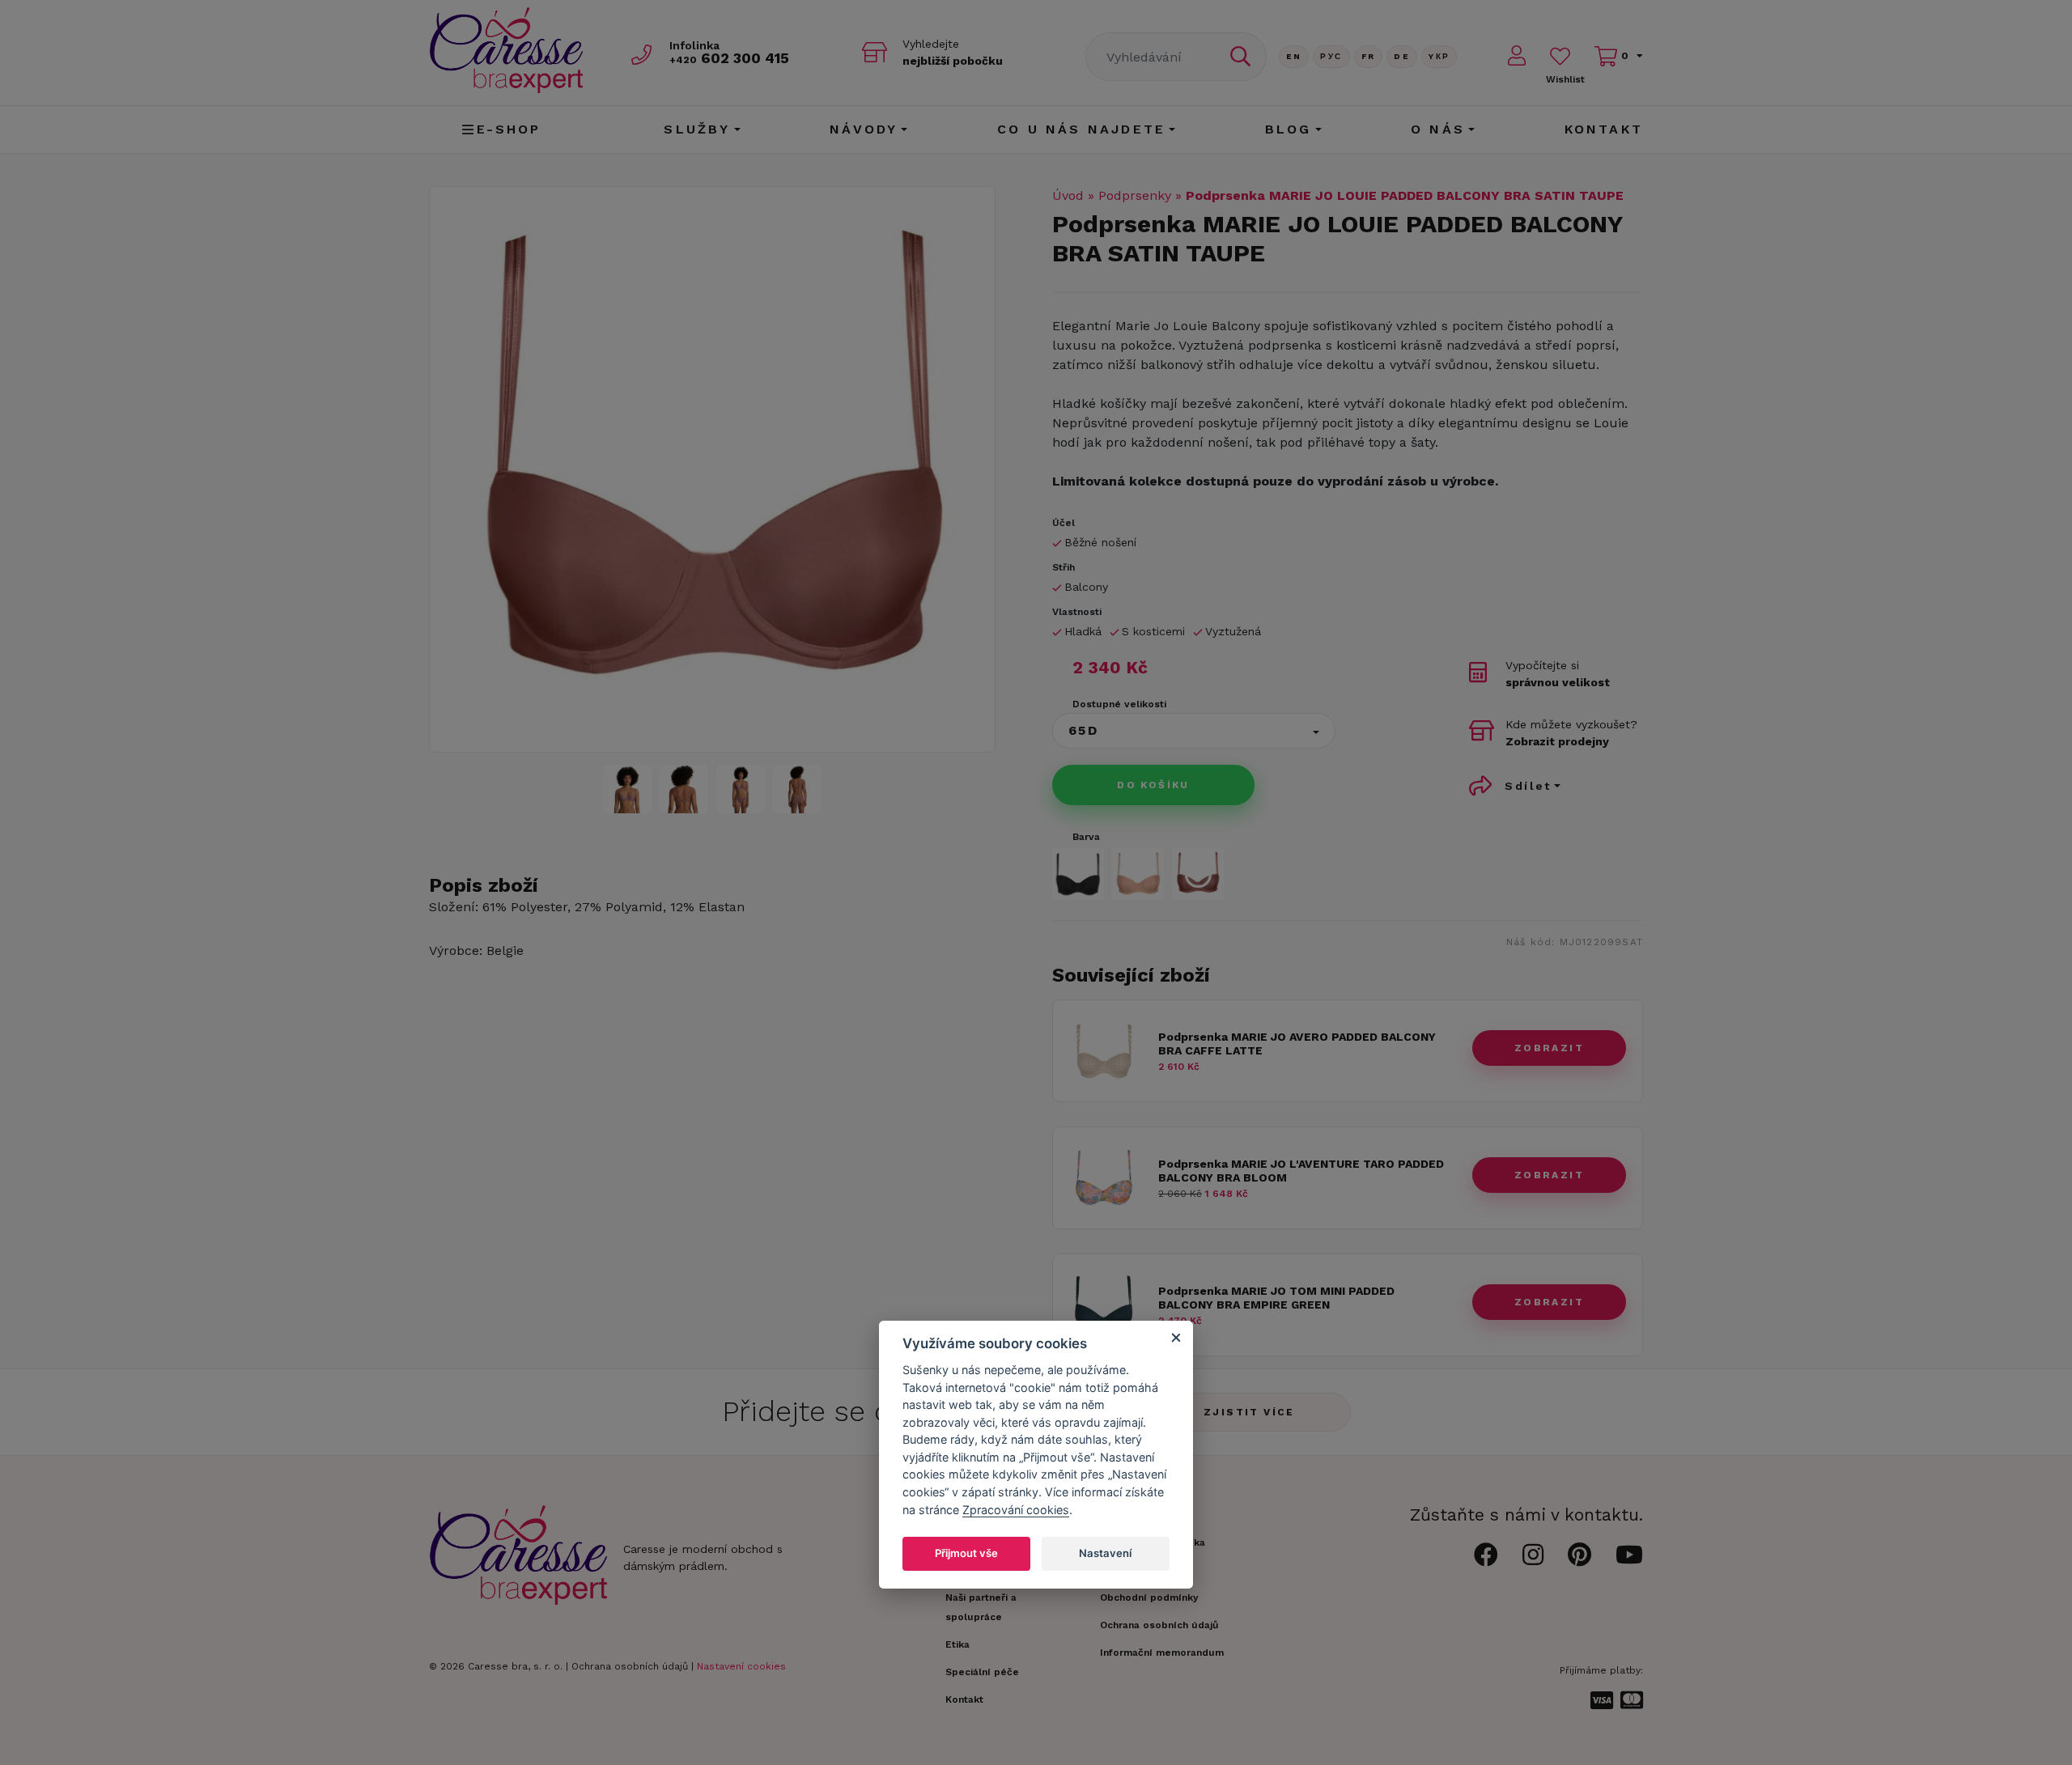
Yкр (1439, 56)
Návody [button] (864, 129)
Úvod (1068, 195)
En (1294, 56)
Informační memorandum (1162, 1653)
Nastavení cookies (741, 1666)
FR (1369, 56)
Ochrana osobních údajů (630, 1666)
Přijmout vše (966, 1553)
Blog (1289, 129)
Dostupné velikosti (1119, 704)
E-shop (509, 129)
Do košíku (1153, 785)
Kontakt (1604, 129)
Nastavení (1105, 1553)
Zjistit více (1249, 1412)
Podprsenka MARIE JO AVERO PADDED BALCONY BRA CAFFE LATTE (1297, 1044)
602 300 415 (729, 58)
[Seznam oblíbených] (1560, 56)
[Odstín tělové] (1138, 874)
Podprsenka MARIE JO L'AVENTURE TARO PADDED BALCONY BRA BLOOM (1301, 1171)
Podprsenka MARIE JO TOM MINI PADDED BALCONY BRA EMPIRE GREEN (1276, 1298)
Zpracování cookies (1016, 1510)
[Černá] (1078, 874)
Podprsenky (1135, 195)
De (1402, 56)
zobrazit (1549, 1048)
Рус (1331, 56)
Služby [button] (697, 129)
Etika (957, 1644)
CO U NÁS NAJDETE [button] (1081, 129)
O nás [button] (1438, 129)
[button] (1194, 731)
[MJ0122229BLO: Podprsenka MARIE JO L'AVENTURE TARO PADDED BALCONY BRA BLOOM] (1104, 1208)
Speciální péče (982, 1672)
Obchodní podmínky (1149, 1597)
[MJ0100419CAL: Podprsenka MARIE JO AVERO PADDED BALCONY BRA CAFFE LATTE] (1104, 1081)
